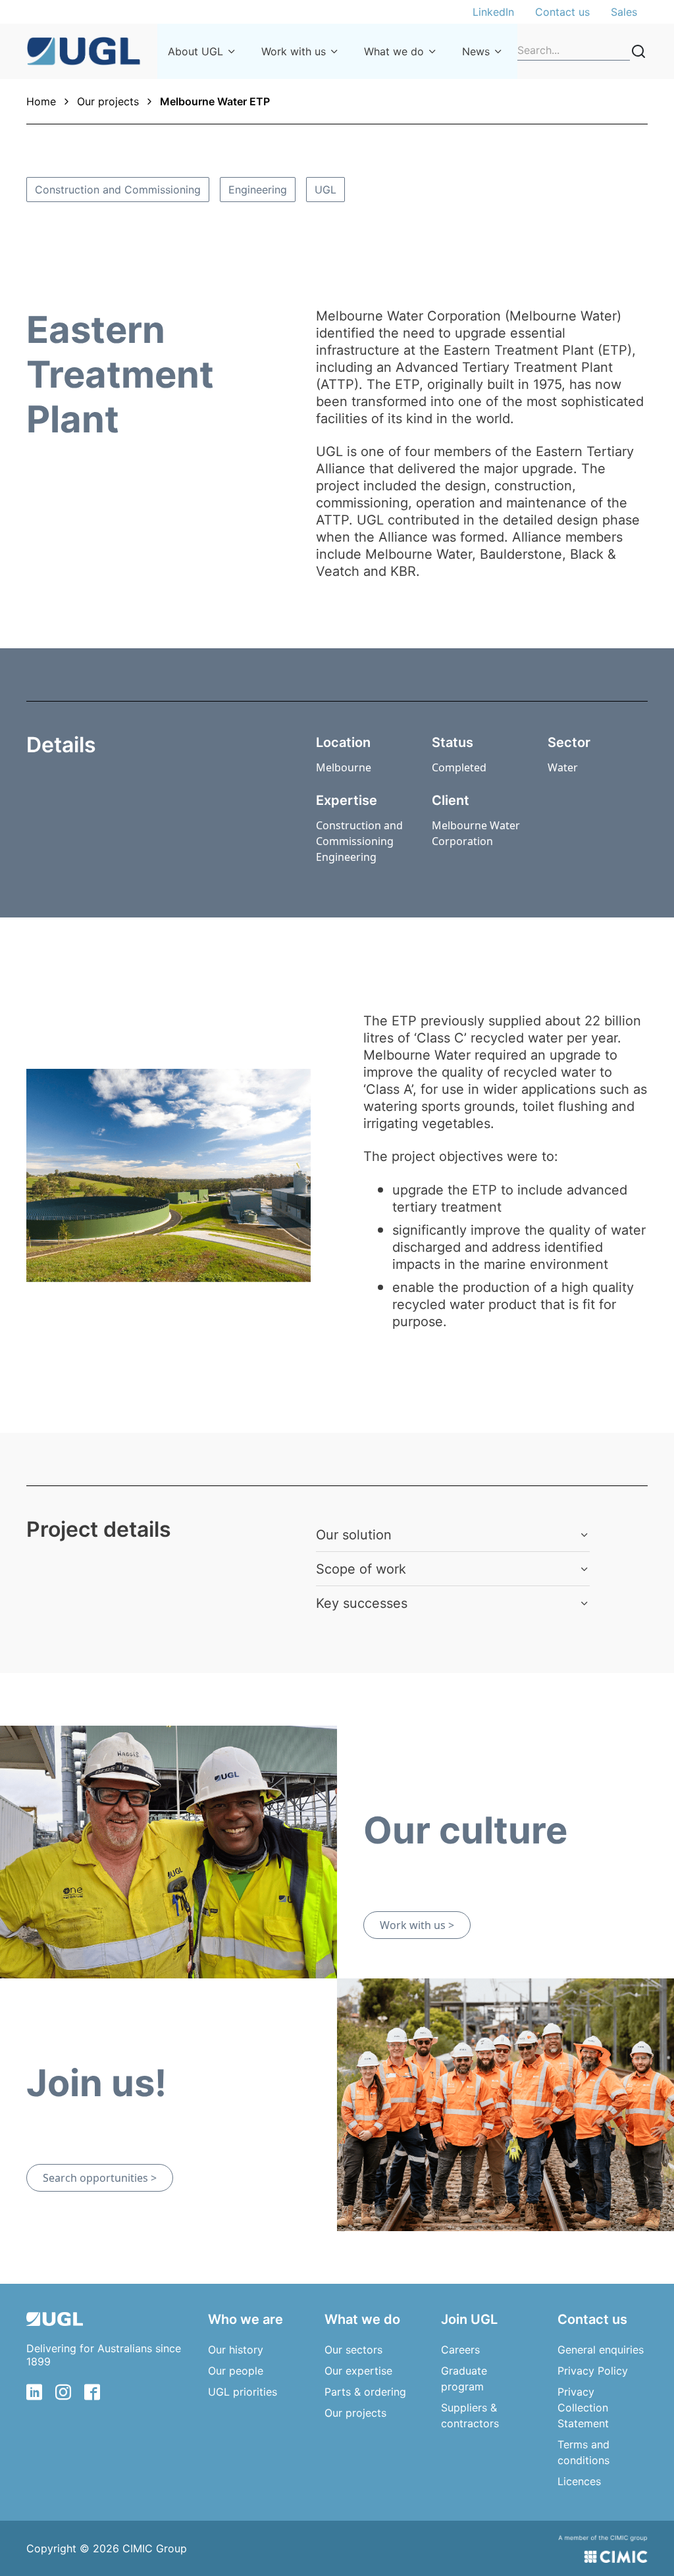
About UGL (195, 51)
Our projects (108, 101)
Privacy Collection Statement (583, 2408)
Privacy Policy (593, 2371)
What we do (394, 51)
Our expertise (358, 2371)
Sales (624, 12)
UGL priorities (243, 2392)
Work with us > (417, 1925)
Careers (460, 2350)
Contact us (562, 12)
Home (41, 101)
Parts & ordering (365, 2392)
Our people (236, 2371)
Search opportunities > (100, 2178)
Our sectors (353, 2350)
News (476, 51)
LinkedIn (493, 12)
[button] (453, 1535)
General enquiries (601, 2350)
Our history (236, 2350)
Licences (579, 2481)
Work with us (294, 51)
